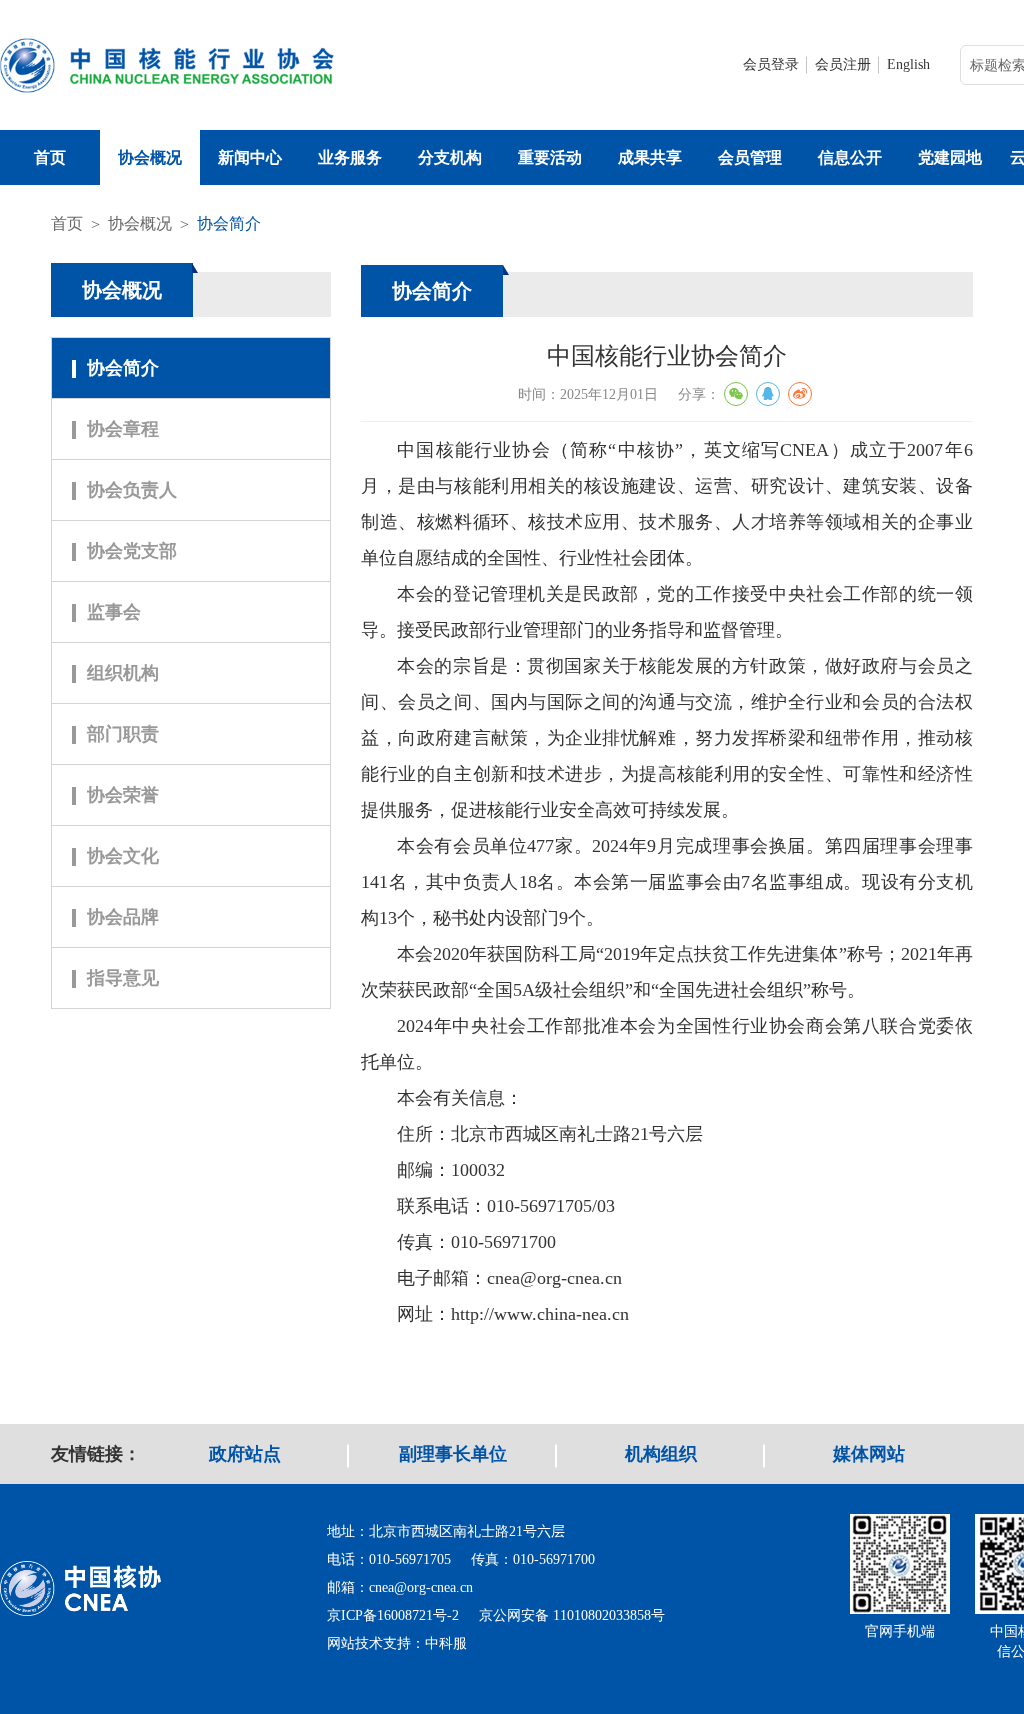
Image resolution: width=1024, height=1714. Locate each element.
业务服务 (350, 157)
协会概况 (150, 157)
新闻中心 (250, 157)
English (908, 64)
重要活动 (550, 157)
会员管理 (750, 157)
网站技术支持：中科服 (397, 1643)
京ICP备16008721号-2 (393, 1615)
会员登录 (771, 64)
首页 (50, 157)
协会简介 (229, 223)
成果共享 (650, 157)
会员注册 (843, 64)
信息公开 (850, 157)
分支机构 (450, 157)
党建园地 (950, 157)
